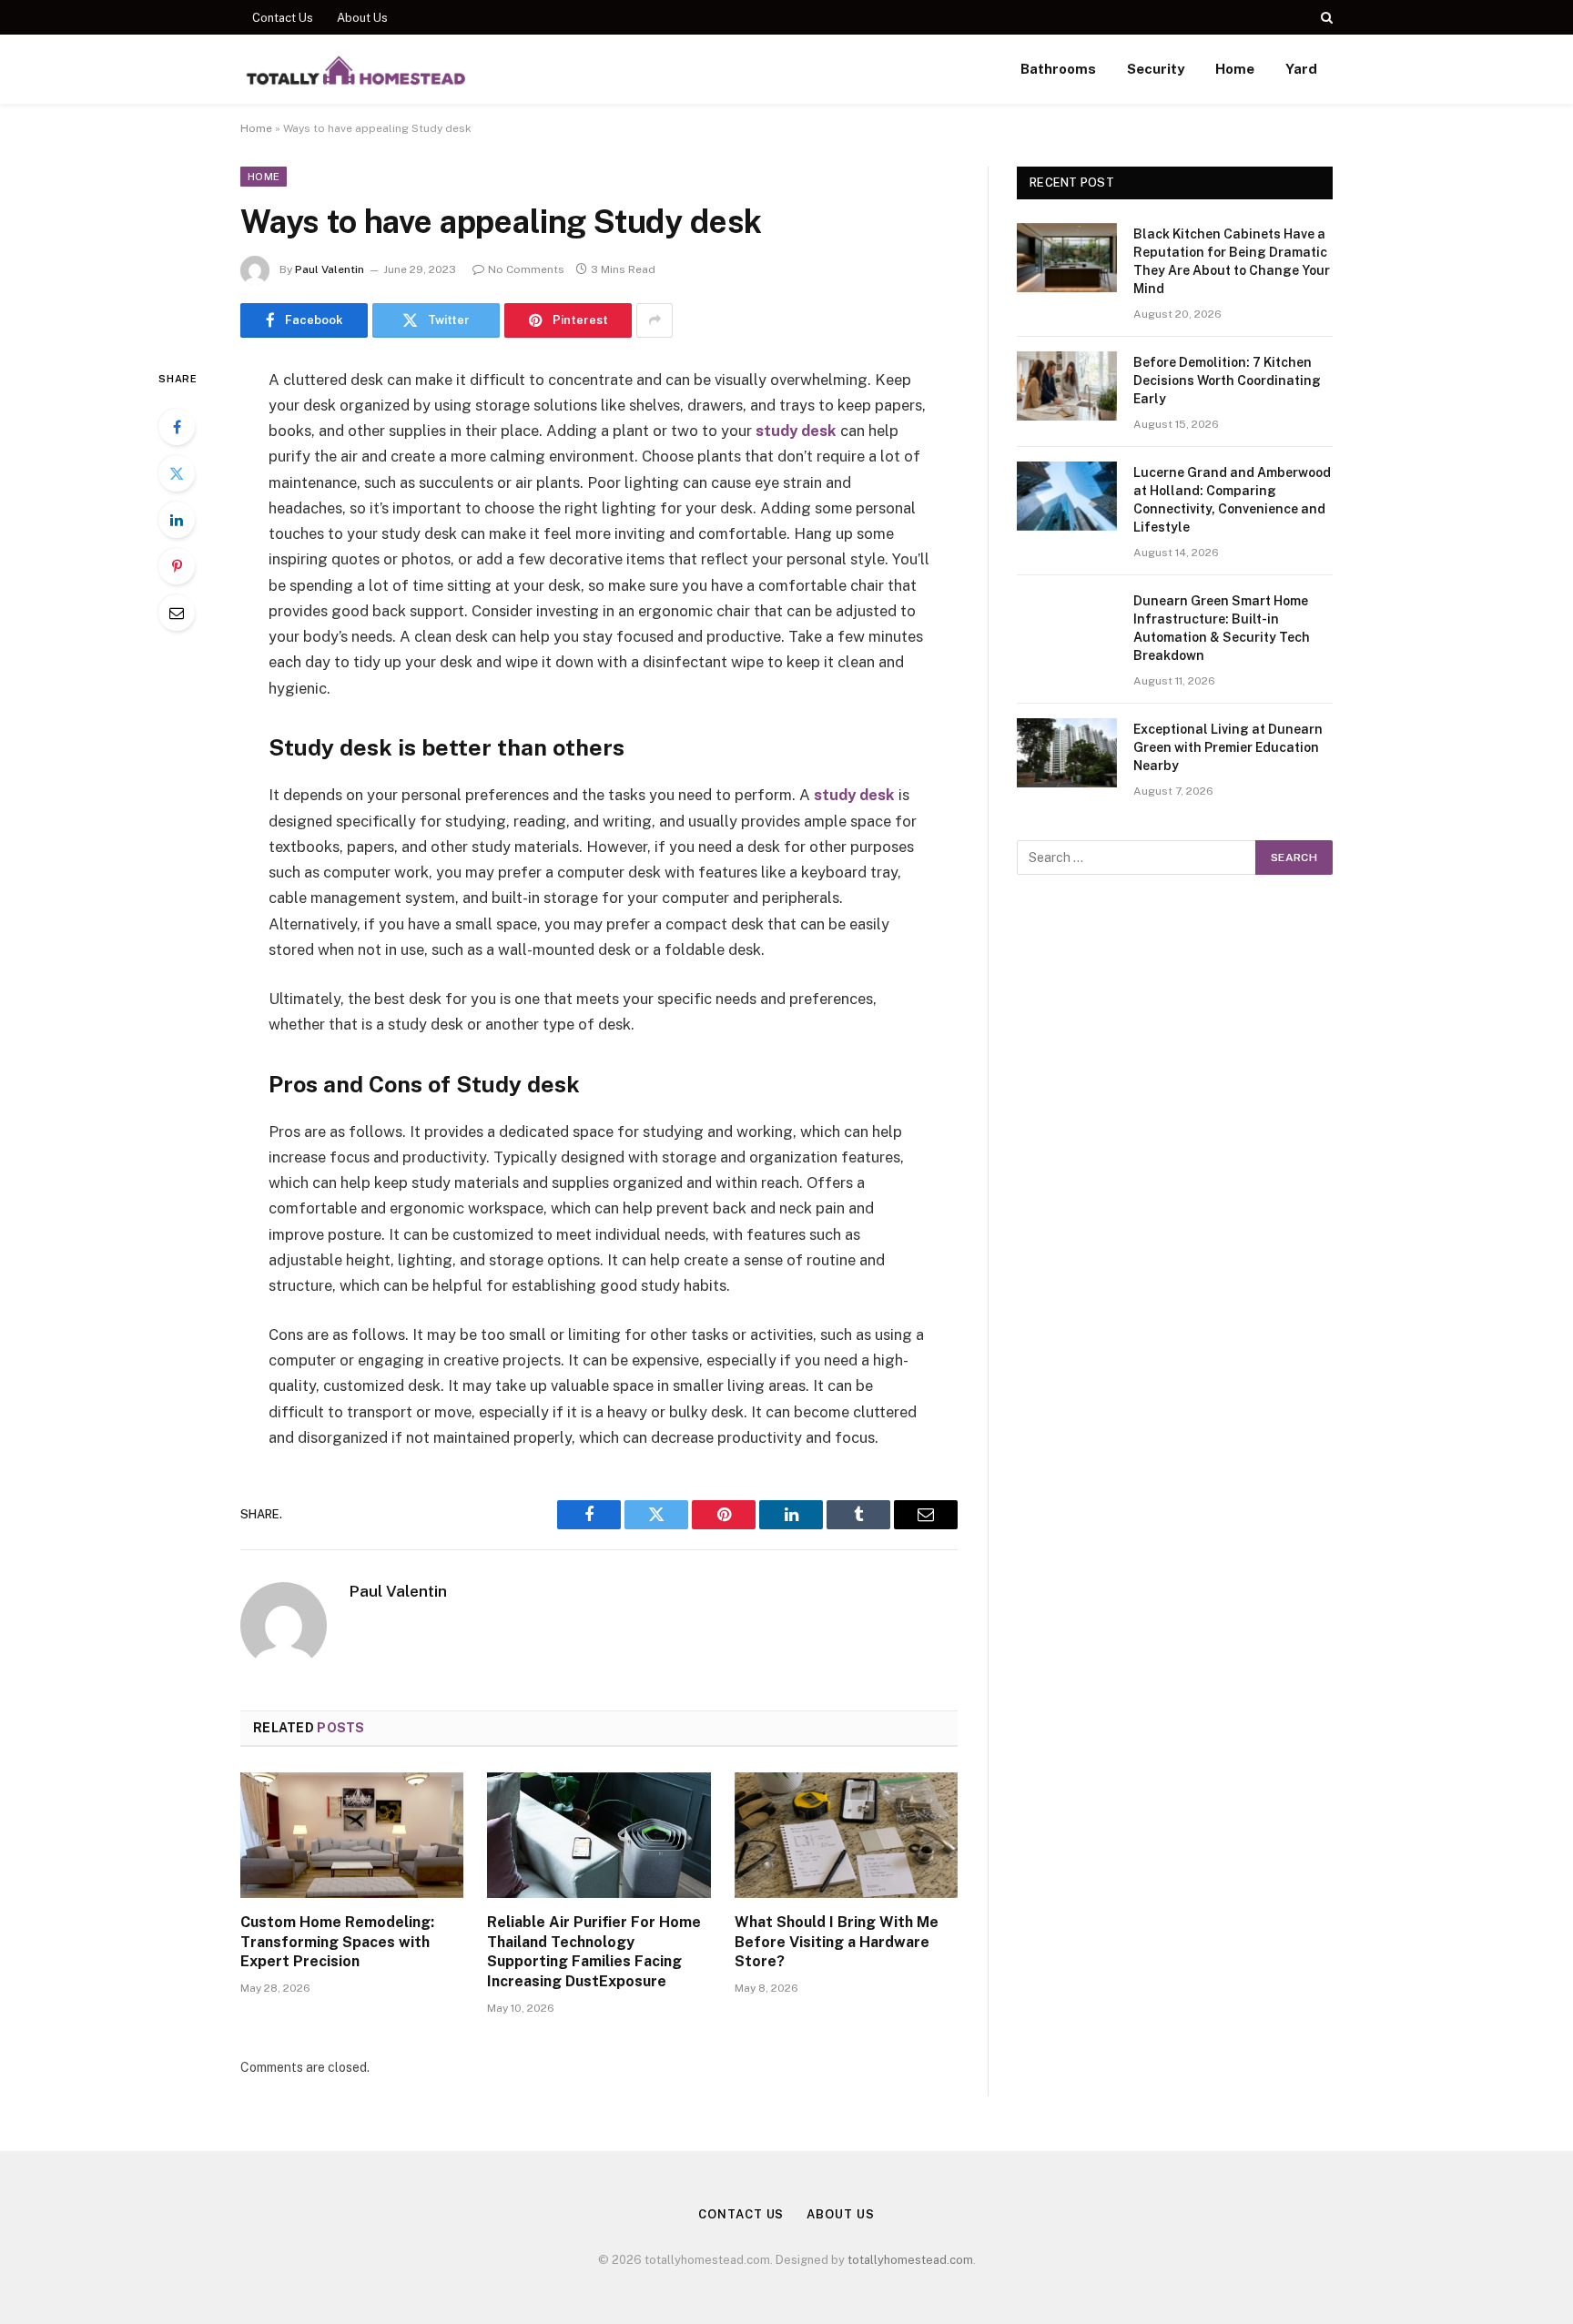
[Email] (177, 613)
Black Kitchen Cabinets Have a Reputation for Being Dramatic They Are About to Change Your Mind (1232, 261)
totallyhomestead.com (910, 2260)
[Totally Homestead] (355, 69)
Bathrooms (1058, 69)
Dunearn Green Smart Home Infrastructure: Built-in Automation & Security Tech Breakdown (1222, 628)
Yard (1301, 69)
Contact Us (283, 18)
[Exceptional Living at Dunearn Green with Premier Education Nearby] (1067, 753)
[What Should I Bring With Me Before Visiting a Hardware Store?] (846, 1835)
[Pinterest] (177, 566)
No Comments (526, 269)
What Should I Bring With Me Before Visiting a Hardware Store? (837, 1942)
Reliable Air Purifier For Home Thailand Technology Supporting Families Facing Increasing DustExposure (594, 1952)
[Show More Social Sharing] (655, 320)
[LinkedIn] (177, 520)
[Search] (1325, 17)
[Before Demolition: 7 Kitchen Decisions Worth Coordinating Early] (1067, 386)
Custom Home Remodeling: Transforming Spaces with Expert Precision (337, 1942)
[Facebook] (177, 427)
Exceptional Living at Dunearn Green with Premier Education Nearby (1228, 747)
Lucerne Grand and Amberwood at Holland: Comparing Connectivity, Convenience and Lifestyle (1232, 500)
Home (1235, 69)
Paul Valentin (330, 269)
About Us (362, 18)
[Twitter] (177, 473)
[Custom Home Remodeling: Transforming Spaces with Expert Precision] (352, 1835)
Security (1156, 69)
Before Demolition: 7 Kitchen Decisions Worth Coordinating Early (1227, 381)
